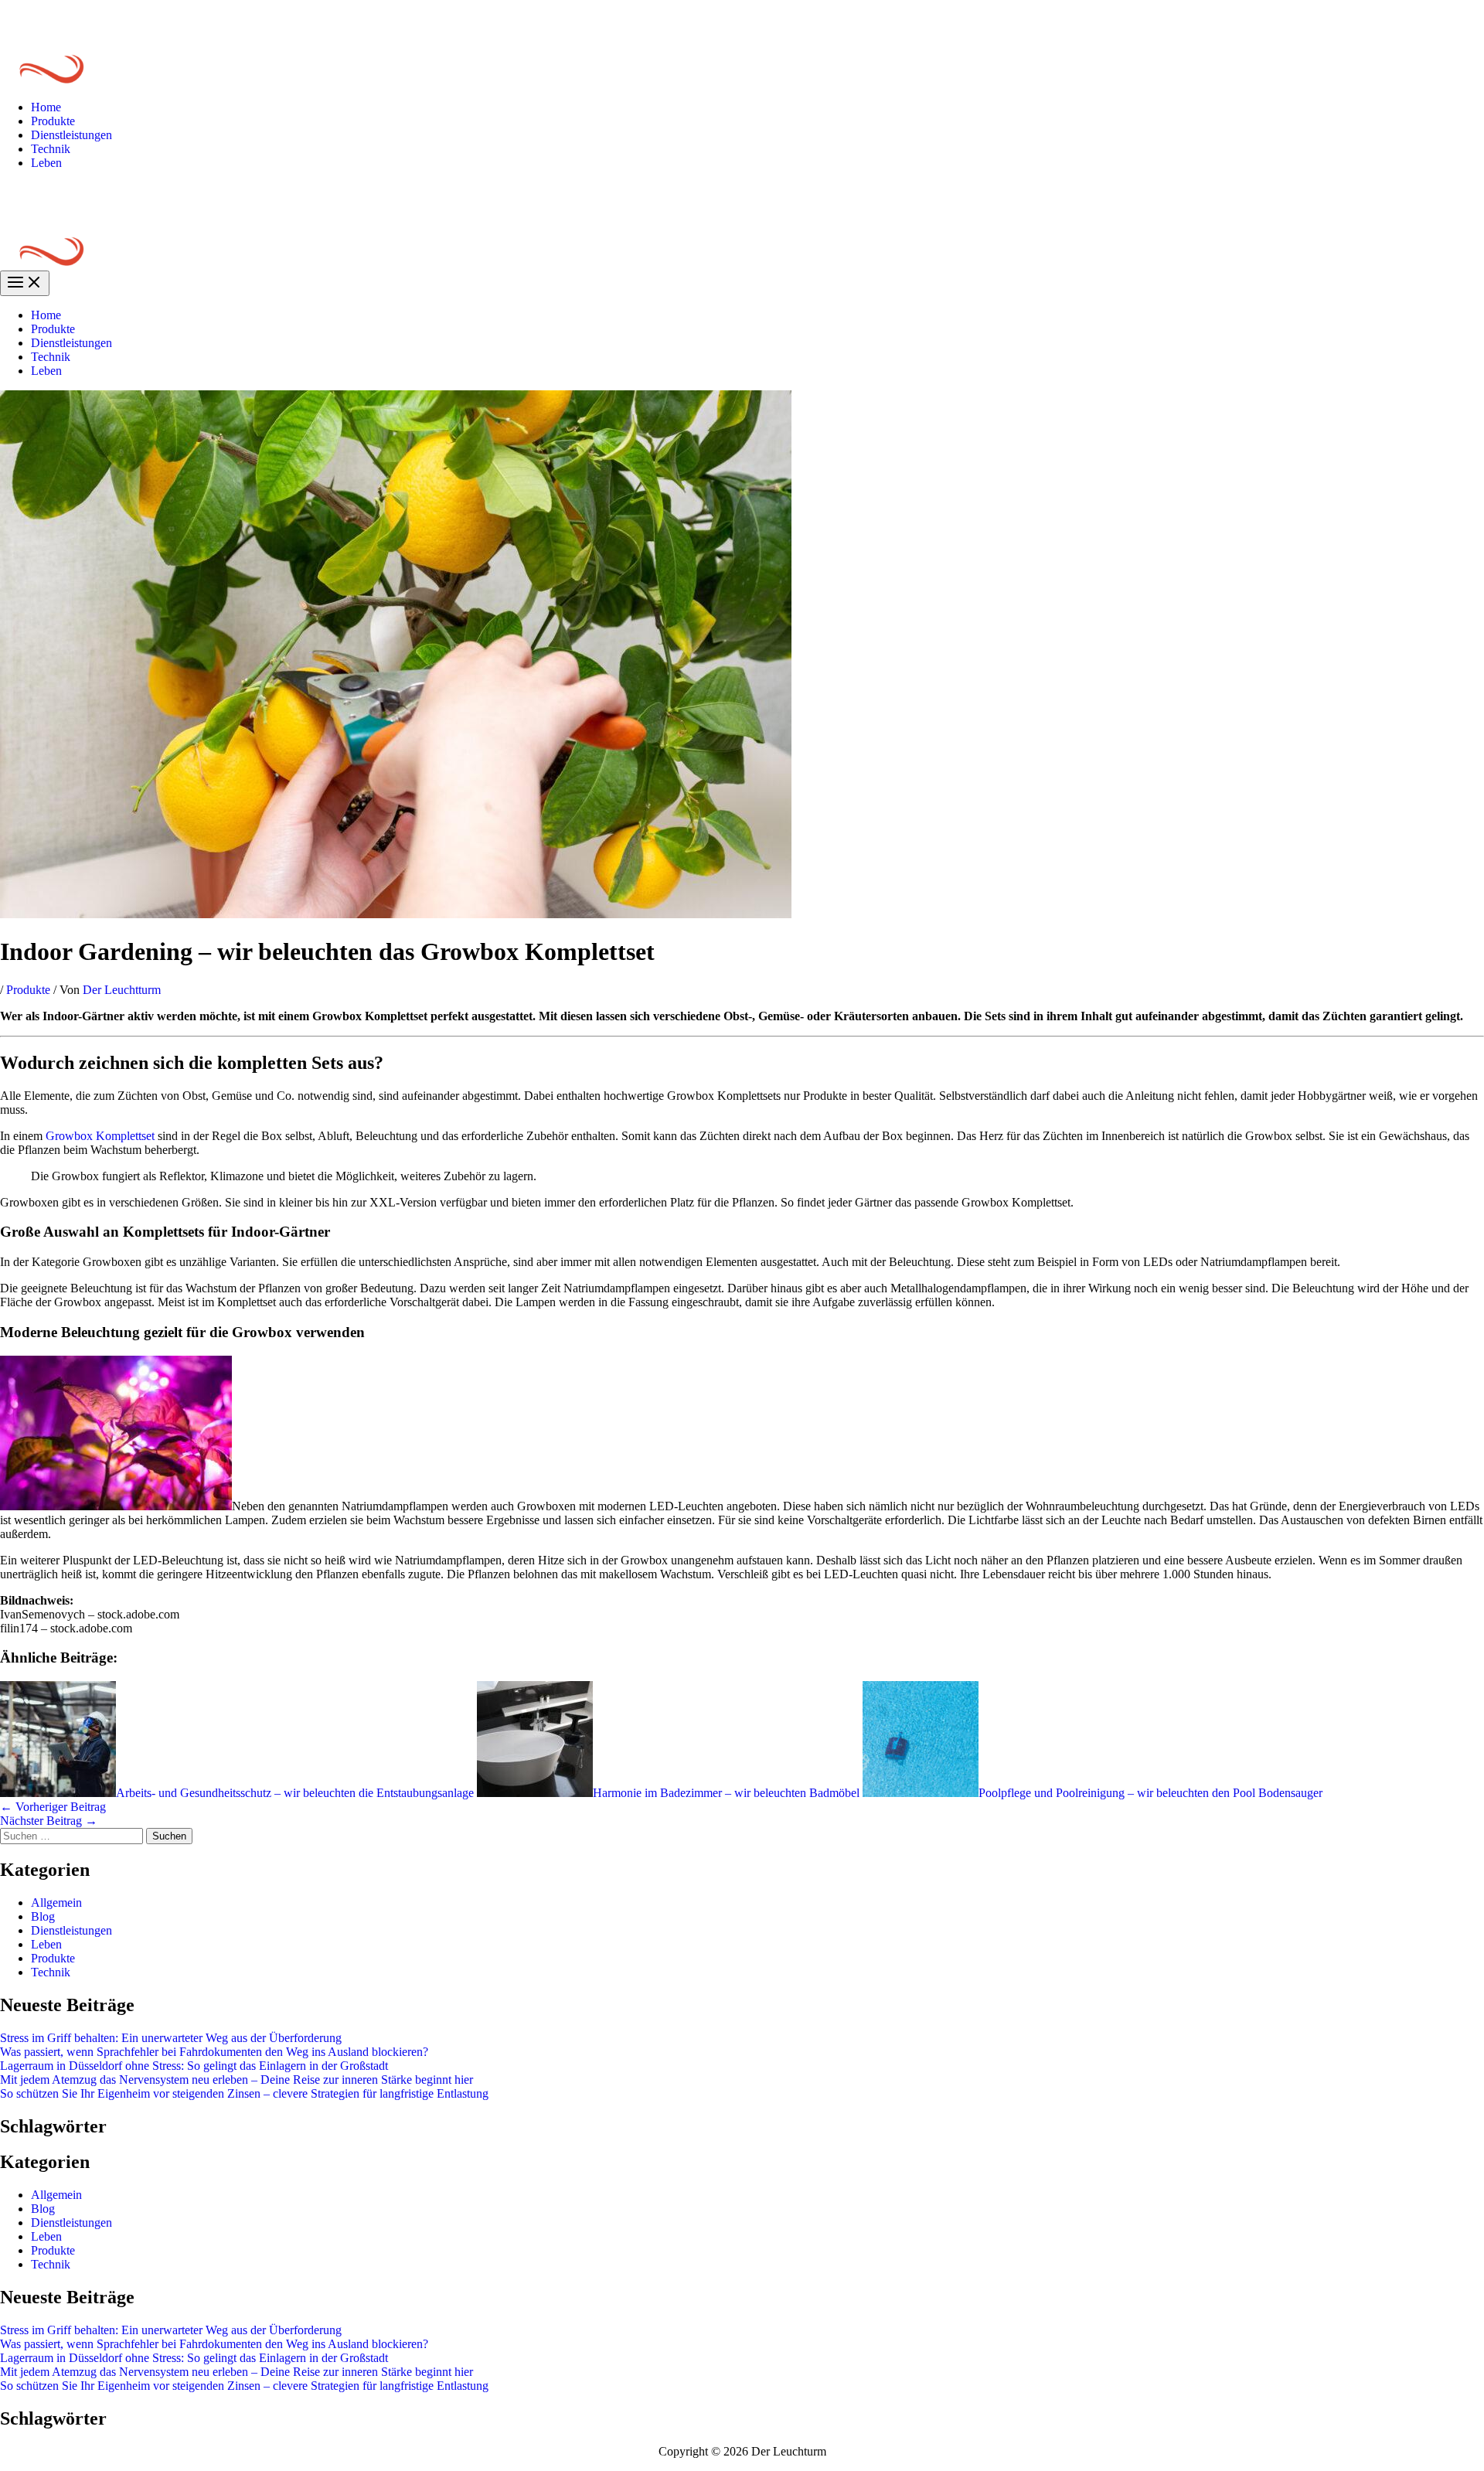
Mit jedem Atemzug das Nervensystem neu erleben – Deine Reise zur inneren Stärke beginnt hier (237, 2080)
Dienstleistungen (71, 135)
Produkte (53, 121)
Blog (43, 1916)
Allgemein (56, 1903)
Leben (46, 163)
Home (46, 107)
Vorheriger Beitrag (53, 1807)
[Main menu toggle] (25, 283)
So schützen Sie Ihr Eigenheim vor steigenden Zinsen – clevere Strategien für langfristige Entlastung (244, 2093)
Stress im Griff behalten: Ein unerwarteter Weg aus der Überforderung (171, 2038)
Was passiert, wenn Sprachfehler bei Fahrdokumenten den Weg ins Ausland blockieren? (214, 2052)
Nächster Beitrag (49, 1821)
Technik (51, 149)
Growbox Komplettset (100, 1136)
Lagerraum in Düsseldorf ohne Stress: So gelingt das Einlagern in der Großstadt (194, 2066)
